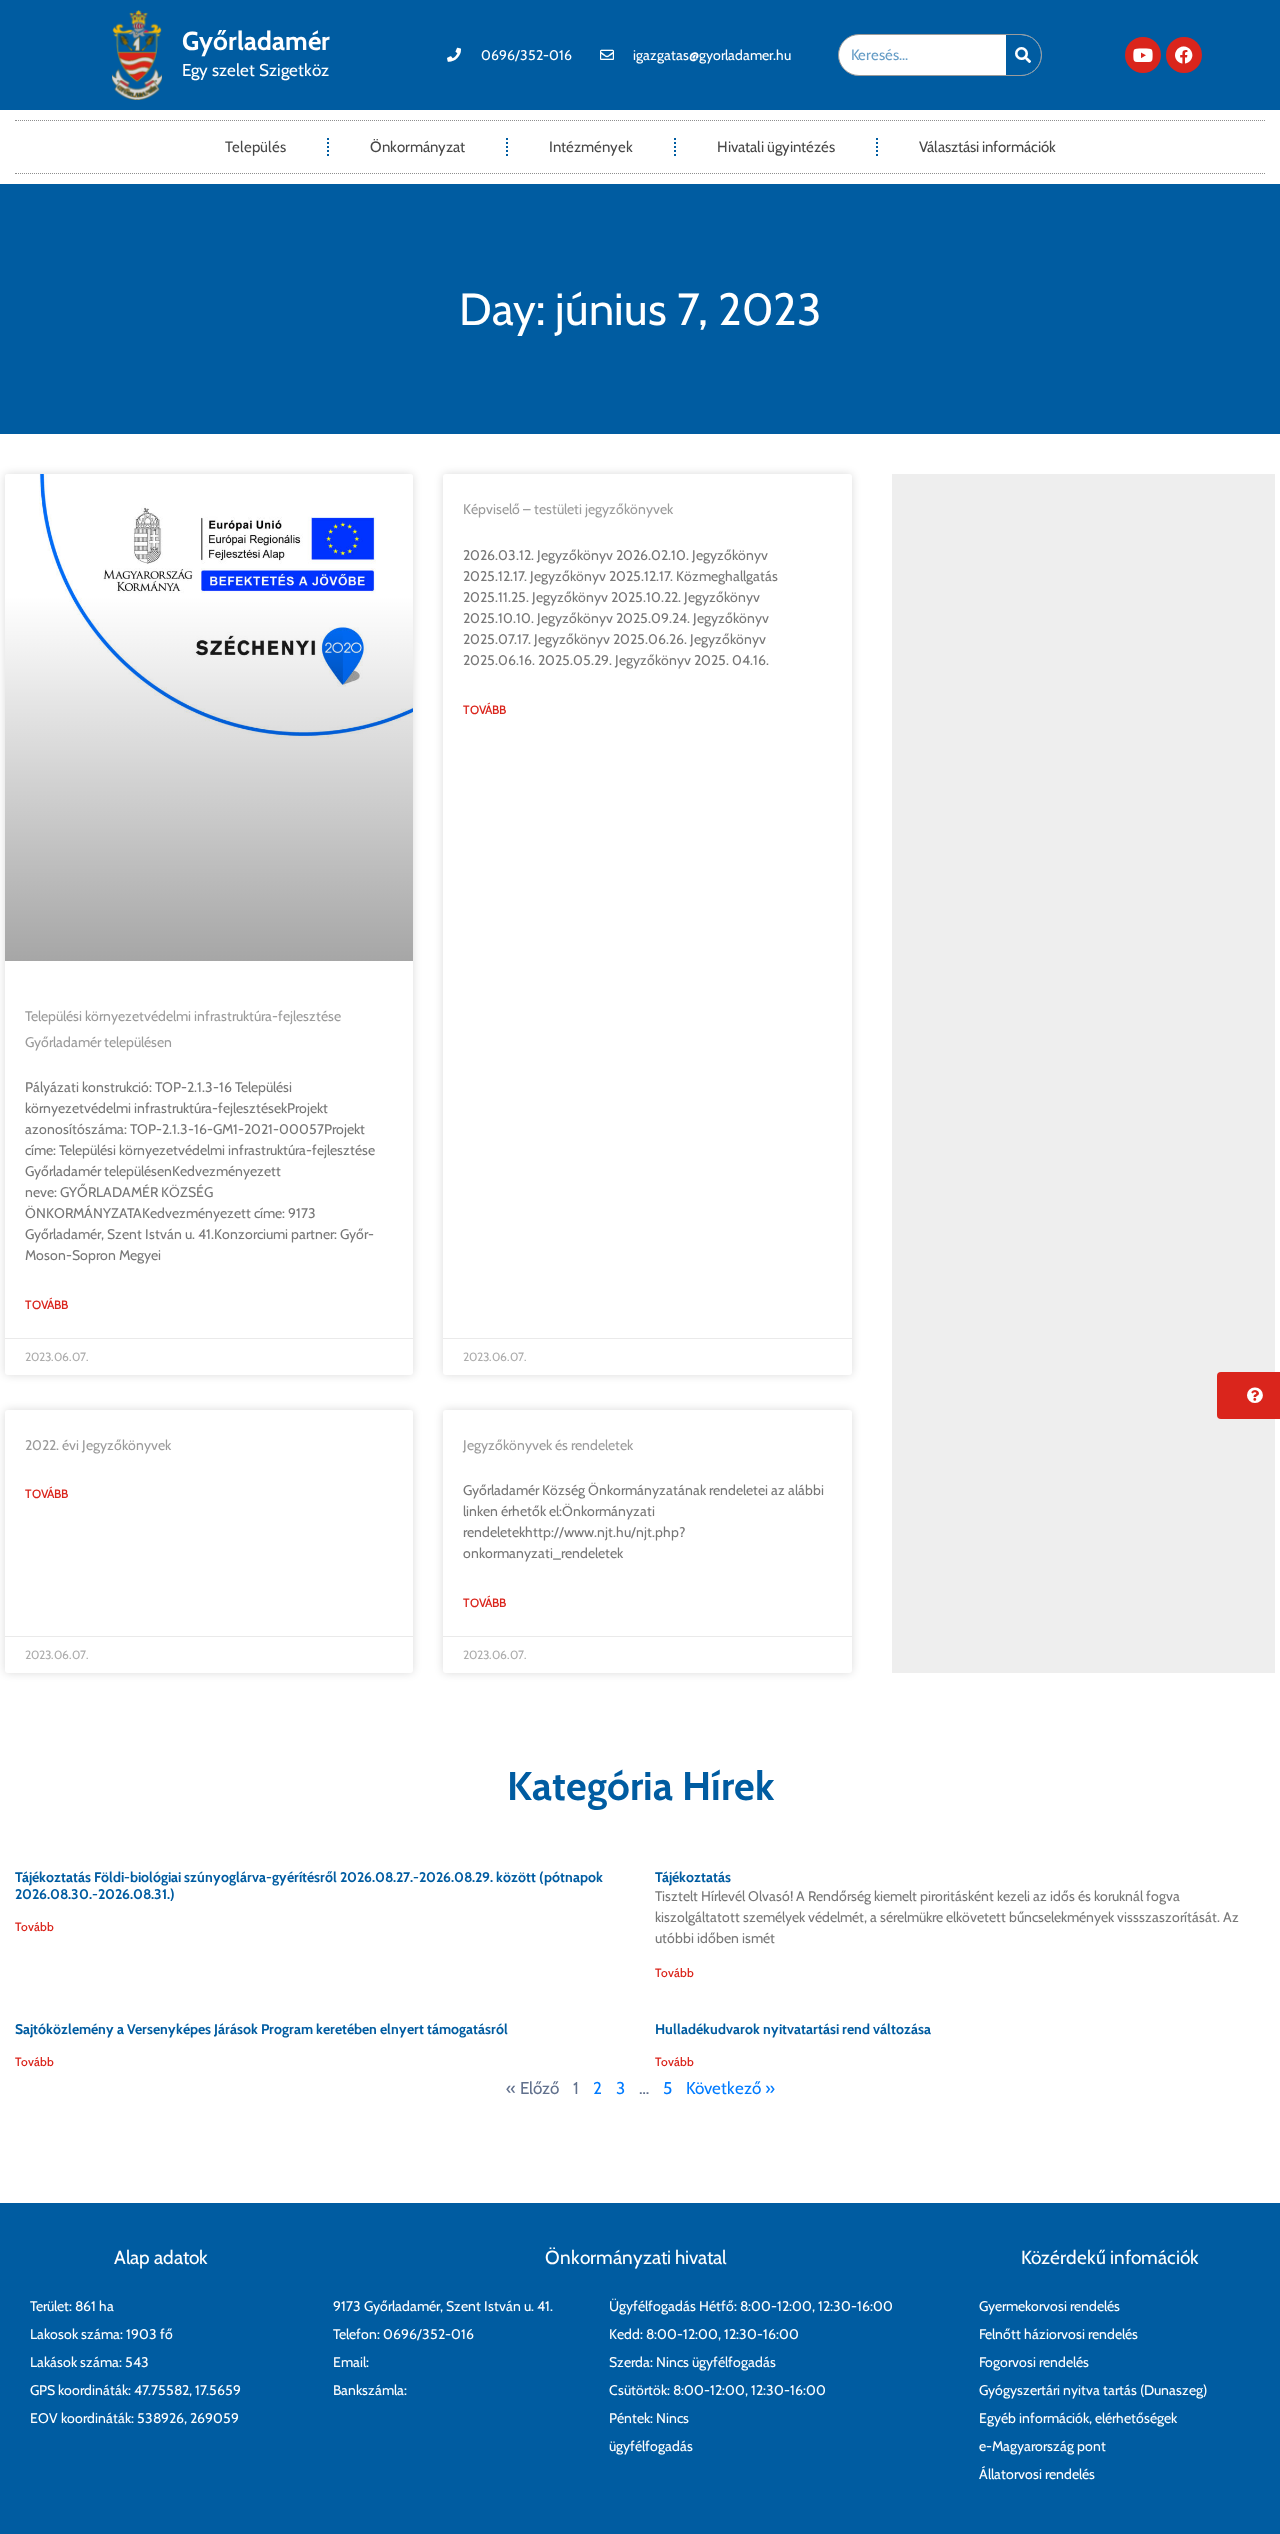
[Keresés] (1023, 55)
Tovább (46, 1304)
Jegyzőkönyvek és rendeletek (548, 1445)
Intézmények (591, 147)
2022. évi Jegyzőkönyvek (98, 1445)
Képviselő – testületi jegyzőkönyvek (568, 509)
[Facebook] (1184, 55)
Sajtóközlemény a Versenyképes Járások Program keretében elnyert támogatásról (261, 2029)
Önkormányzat (417, 147)
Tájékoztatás (693, 1877)
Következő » (730, 2088)
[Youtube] (1143, 55)
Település (255, 147)
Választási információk (987, 147)
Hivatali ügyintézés (776, 147)
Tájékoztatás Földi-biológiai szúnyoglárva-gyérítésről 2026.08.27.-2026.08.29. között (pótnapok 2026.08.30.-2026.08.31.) (309, 1885)
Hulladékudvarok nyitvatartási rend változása (793, 2029)
